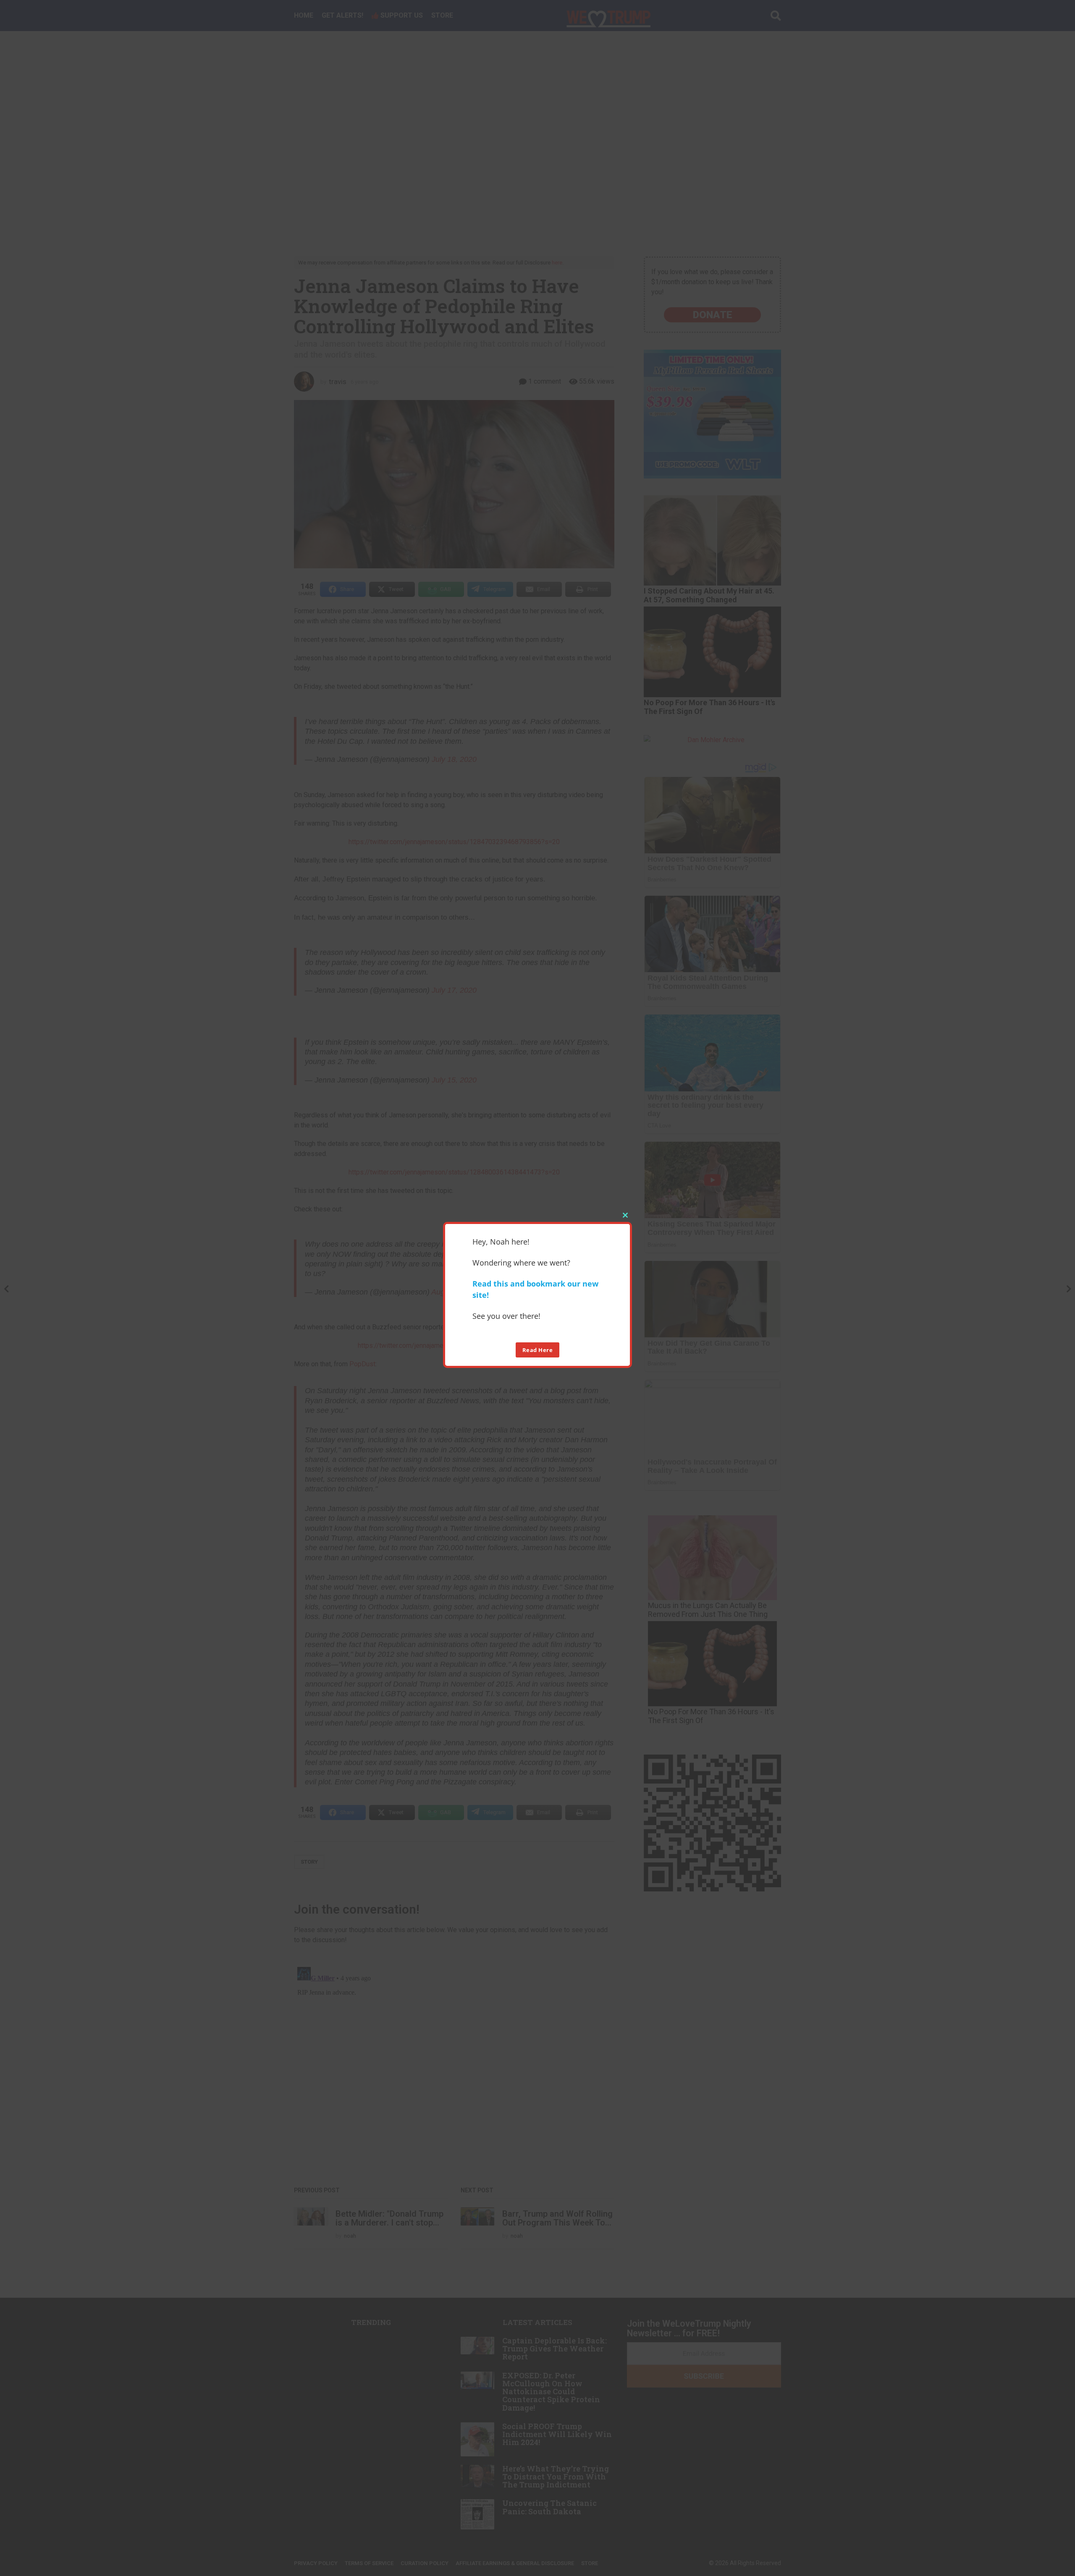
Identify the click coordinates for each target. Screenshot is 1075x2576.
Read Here (538, 1349)
